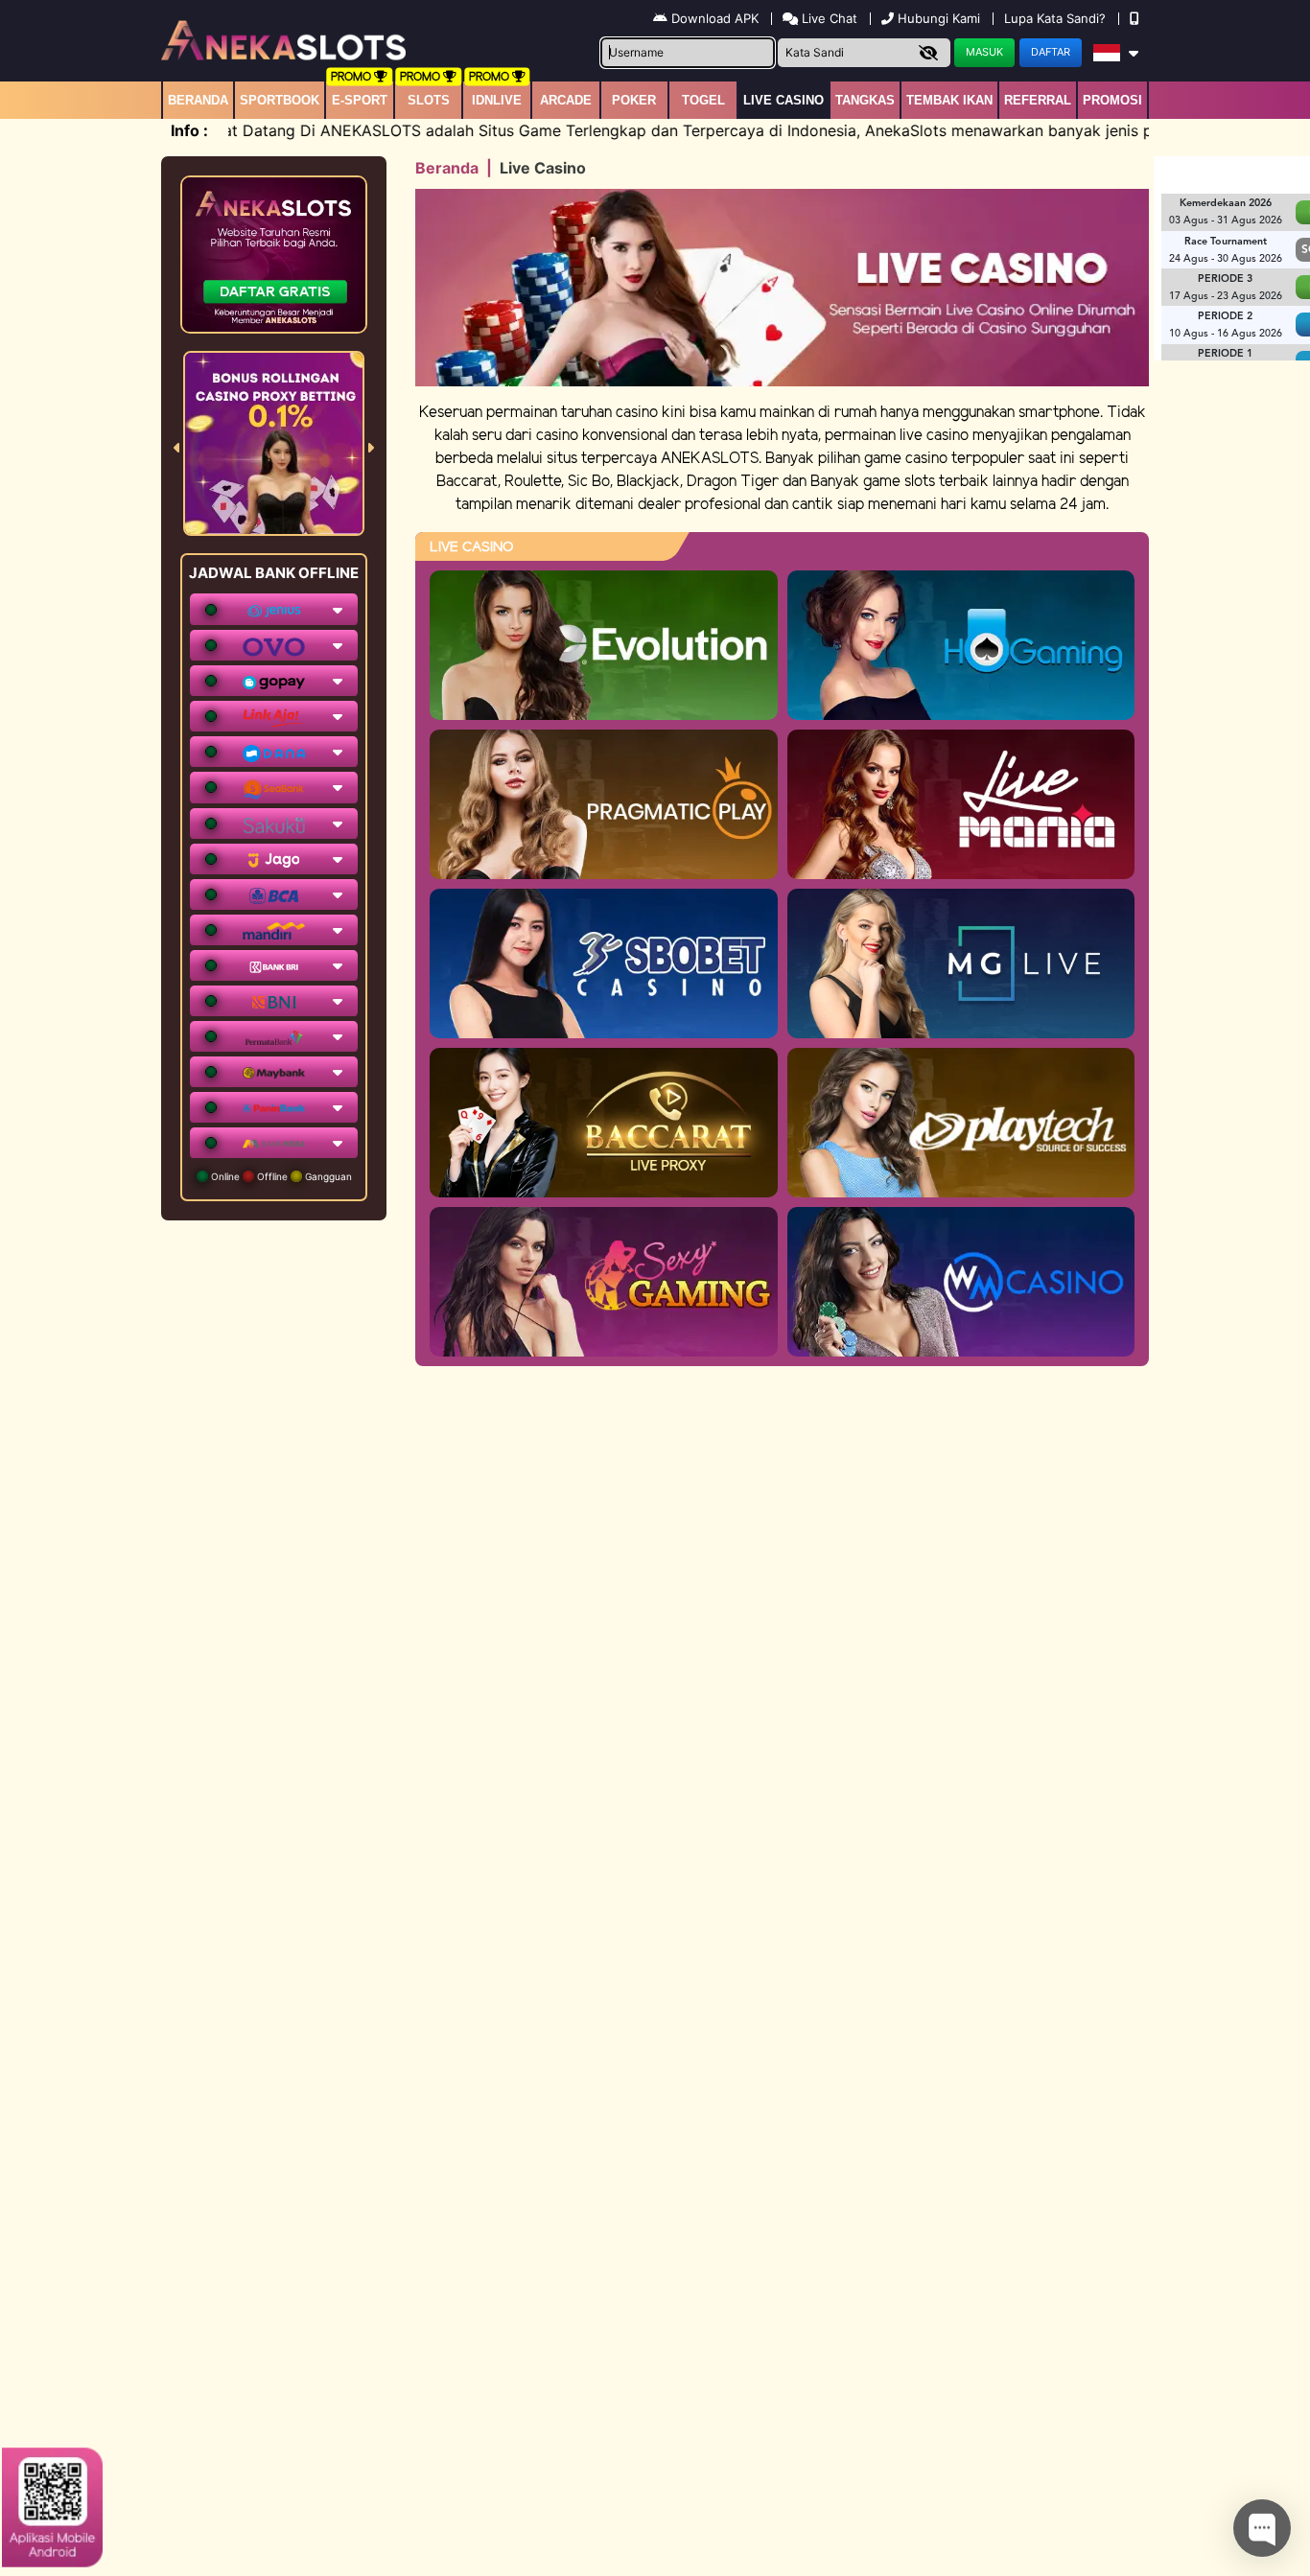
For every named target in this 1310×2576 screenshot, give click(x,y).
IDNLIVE (497, 100)
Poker (634, 100)
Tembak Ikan (949, 100)
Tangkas (865, 100)
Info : (189, 130)
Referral (1038, 100)
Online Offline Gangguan (280, 1176)
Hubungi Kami (939, 18)
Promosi (1112, 100)
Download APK (715, 18)
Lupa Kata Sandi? (1057, 18)
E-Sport (360, 100)
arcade (566, 100)
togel (703, 100)
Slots (429, 100)
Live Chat (828, 18)
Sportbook (280, 100)
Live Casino (784, 100)
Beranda (198, 100)
